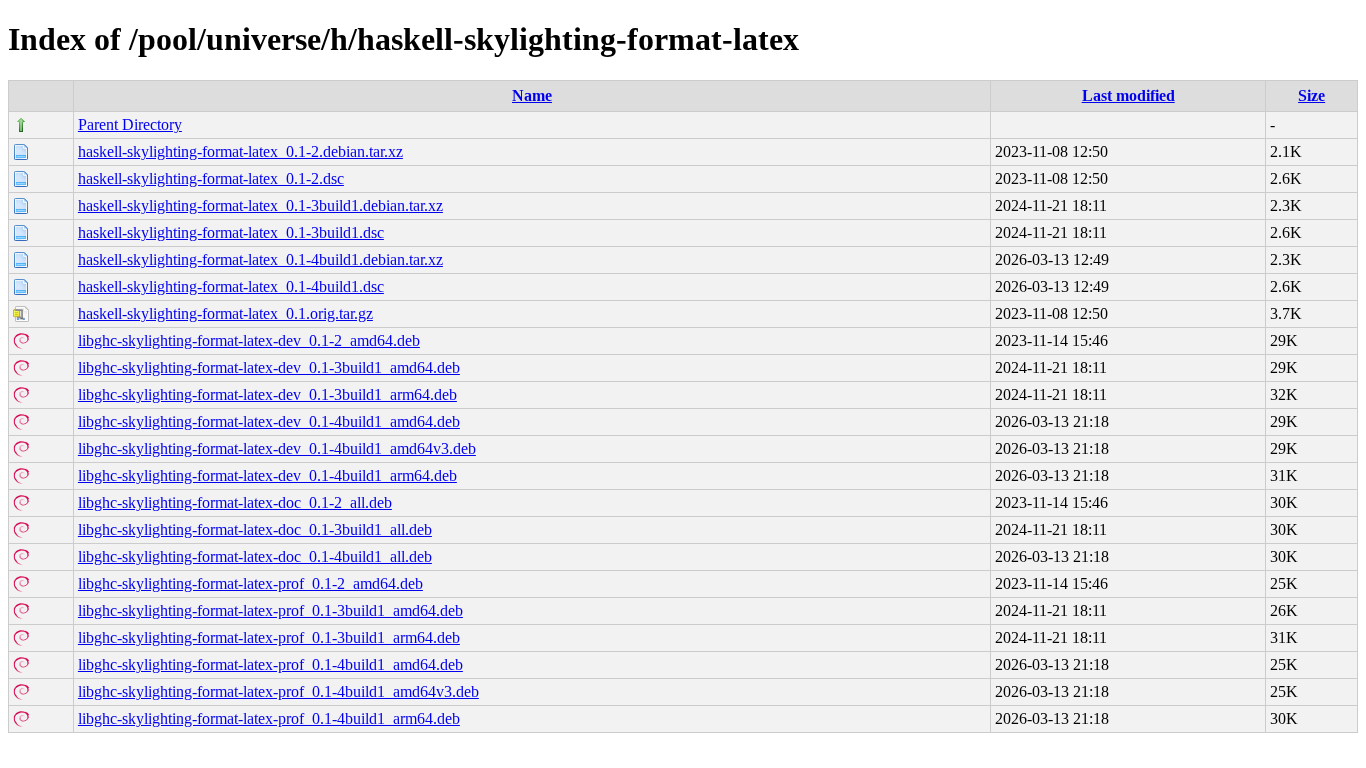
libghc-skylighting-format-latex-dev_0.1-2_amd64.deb (249, 340)
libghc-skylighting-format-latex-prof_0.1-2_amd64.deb (250, 583)
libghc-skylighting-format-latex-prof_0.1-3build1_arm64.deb (269, 637)
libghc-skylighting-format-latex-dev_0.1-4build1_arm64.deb (267, 475)
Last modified (1128, 95)
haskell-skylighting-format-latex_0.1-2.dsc (211, 178)
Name (532, 95)
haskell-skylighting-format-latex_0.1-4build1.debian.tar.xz (260, 259)
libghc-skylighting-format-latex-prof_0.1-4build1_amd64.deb (270, 664)
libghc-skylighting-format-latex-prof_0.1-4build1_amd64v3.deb (278, 691)
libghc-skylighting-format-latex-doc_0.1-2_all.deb (235, 502)
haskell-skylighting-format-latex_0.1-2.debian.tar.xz (240, 151)
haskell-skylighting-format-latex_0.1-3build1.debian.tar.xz (260, 205)
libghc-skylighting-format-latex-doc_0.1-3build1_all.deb (255, 529)
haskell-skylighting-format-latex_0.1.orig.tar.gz (225, 313)
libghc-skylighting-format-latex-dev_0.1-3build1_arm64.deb (267, 394)
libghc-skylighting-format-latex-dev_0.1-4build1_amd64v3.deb (277, 448)
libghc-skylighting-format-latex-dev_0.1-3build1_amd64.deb (269, 367)
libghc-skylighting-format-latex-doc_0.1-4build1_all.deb (255, 556)
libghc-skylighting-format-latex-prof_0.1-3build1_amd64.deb (270, 610)
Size (1311, 95)
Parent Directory (130, 124)
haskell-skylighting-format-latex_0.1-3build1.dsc (231, 232)
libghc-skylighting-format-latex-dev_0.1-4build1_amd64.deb (269, 421)
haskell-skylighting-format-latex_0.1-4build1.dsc (231, 286)
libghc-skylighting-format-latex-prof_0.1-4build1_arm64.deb (269, 718)
